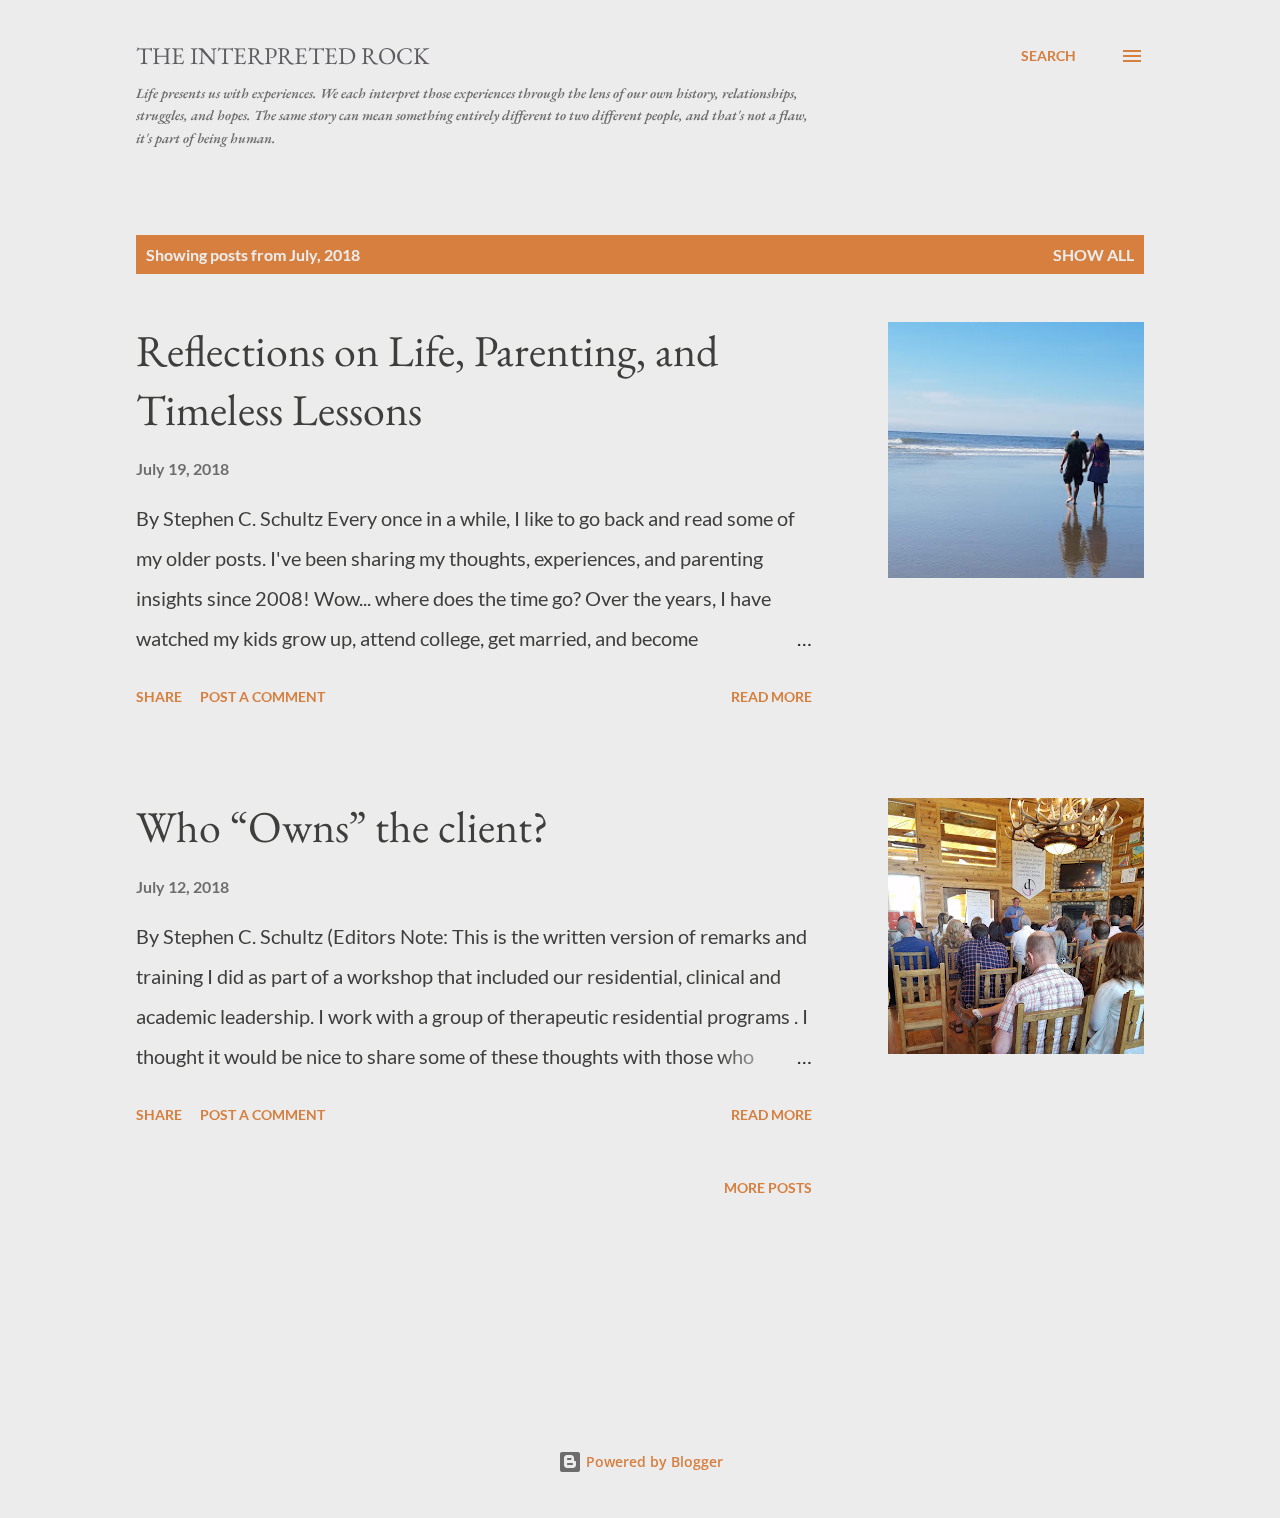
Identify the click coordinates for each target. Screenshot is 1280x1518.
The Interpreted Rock (282, 55)
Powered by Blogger (652, 1461)
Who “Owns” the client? (342, 826)
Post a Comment (262, 696)
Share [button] (159, 696)
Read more (771, 696)
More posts (768, 1187)
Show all (1093, 254)
